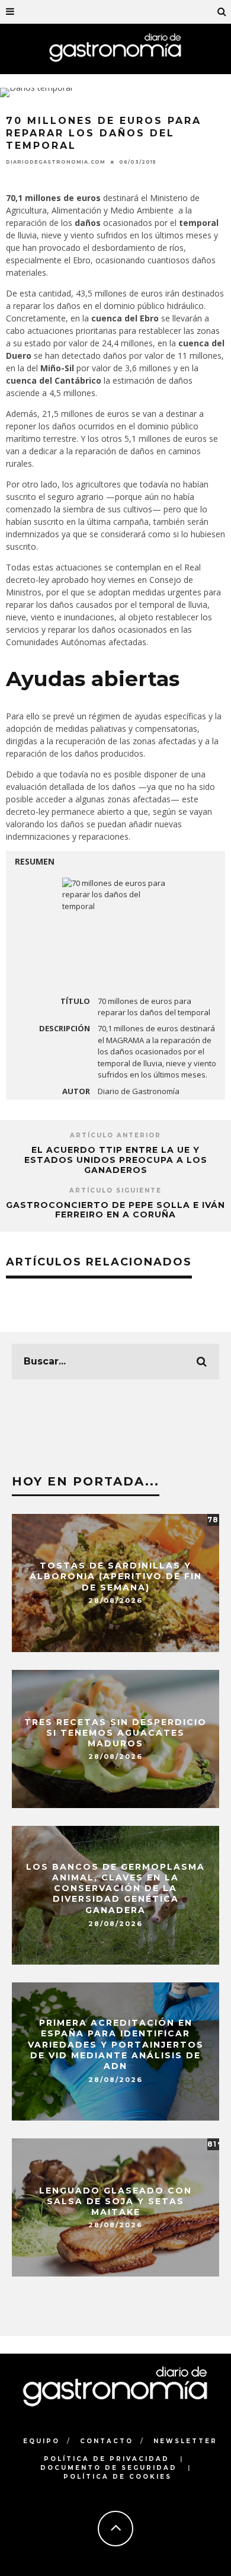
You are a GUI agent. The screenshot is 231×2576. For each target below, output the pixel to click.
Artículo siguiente (115, 1190)
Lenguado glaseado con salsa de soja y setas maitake (115, 2201)
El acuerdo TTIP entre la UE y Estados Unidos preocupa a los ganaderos (116, 1160)
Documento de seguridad (109, 2468)
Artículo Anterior (115, 1135)
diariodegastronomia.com (56, 162)
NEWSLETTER (185, 2441)
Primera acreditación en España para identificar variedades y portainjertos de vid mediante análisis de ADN (116, 2045)
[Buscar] (222, 12)
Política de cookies (118, 2477)
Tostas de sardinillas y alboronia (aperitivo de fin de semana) (116, 1576)
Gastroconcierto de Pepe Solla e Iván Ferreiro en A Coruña (115, 1210)
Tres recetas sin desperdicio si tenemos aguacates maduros (115, 1732)
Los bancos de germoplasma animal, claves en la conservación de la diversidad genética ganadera (115, 1888)
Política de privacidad (107, 2459)
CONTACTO (107, 2441)
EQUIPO (41, 2441)
